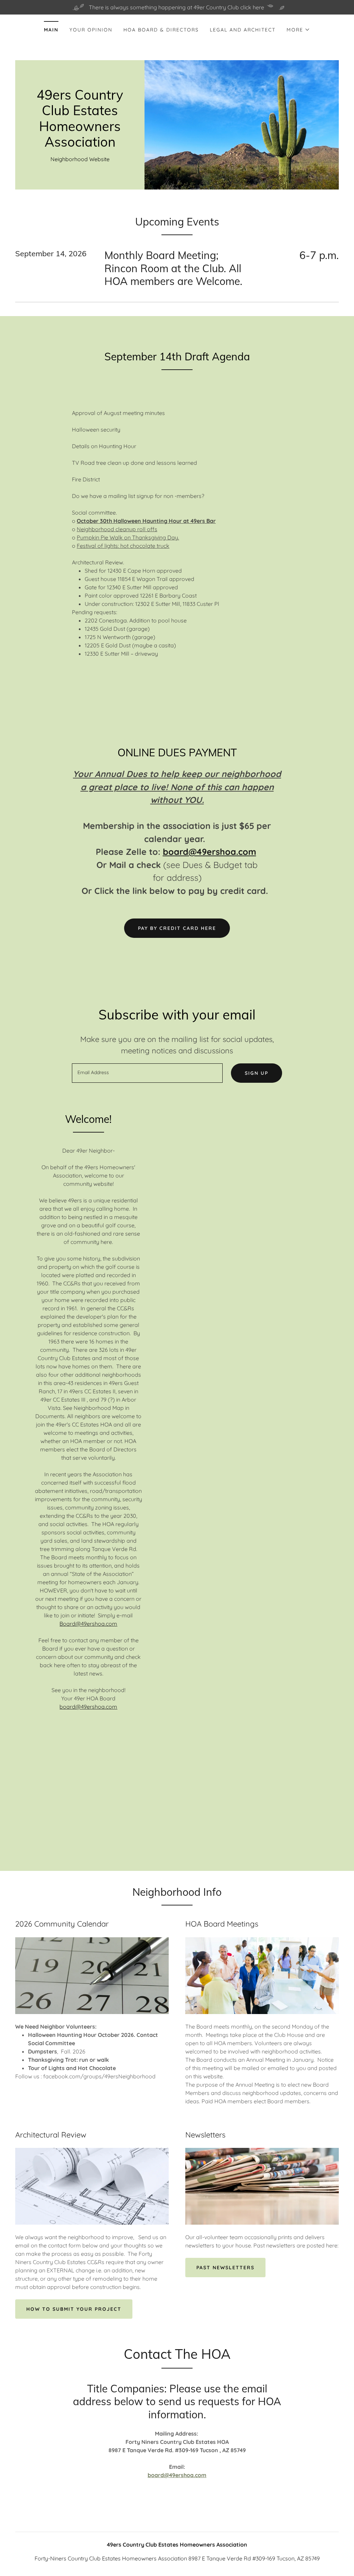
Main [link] (51, 30)
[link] (80, 145)
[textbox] (147, 1073)
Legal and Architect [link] (243, 30)
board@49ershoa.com (209, 852)
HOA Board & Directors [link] (161, 30)
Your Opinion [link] (91, 30)
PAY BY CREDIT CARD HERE (177, 928)
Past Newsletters (225, 2268)
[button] (298, 30)
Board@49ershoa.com (88, 1624)
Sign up (257, 1073)
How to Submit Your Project (74, 2309)
